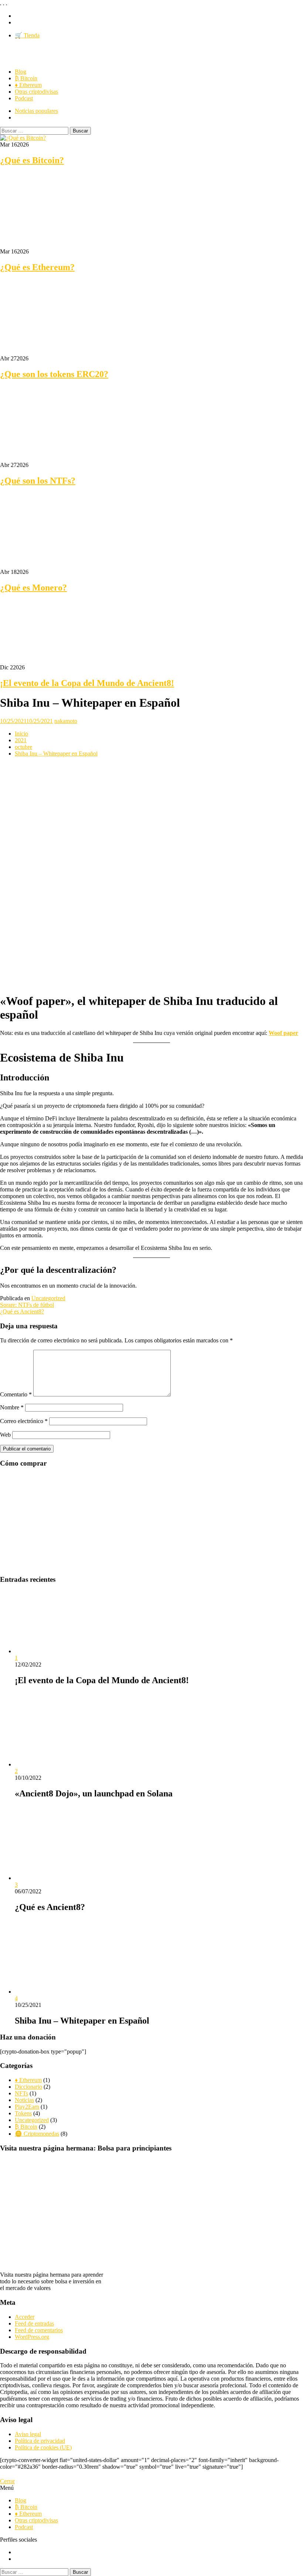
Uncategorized (48, 1298)
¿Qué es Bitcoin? (32, 160)
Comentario (16, 1394)
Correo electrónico (24, 1421)
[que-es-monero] (55, 565)
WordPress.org (32, 2337)
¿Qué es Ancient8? (22, 1311)
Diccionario (28, 2087)
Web (5, 1435)
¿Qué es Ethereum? (37, 267)
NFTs (21, 2093)
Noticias (24, 2100)
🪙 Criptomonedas (37, 2134)
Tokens (23, 2113)
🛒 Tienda (27, 35)
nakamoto (66, 721)
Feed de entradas (34, 2323)
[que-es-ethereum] (55, 245)
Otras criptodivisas (36, 92)
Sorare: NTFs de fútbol (27, 1305)
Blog (21, 72)
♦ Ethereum (28, 85)
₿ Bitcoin (26, 78)
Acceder (25, 2317)
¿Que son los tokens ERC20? (54, 374)
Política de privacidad (40, 2441)
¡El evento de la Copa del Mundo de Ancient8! (87, 683)
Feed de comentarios (39, 2330)
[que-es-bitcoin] (23, 138)
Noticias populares (36, 111)
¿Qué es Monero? (33, 588)
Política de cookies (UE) (43, 2447)
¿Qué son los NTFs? (38, 481)
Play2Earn (27, 2107)
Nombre (12, 1407)
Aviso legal (28, 2434)
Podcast (24, 98)
